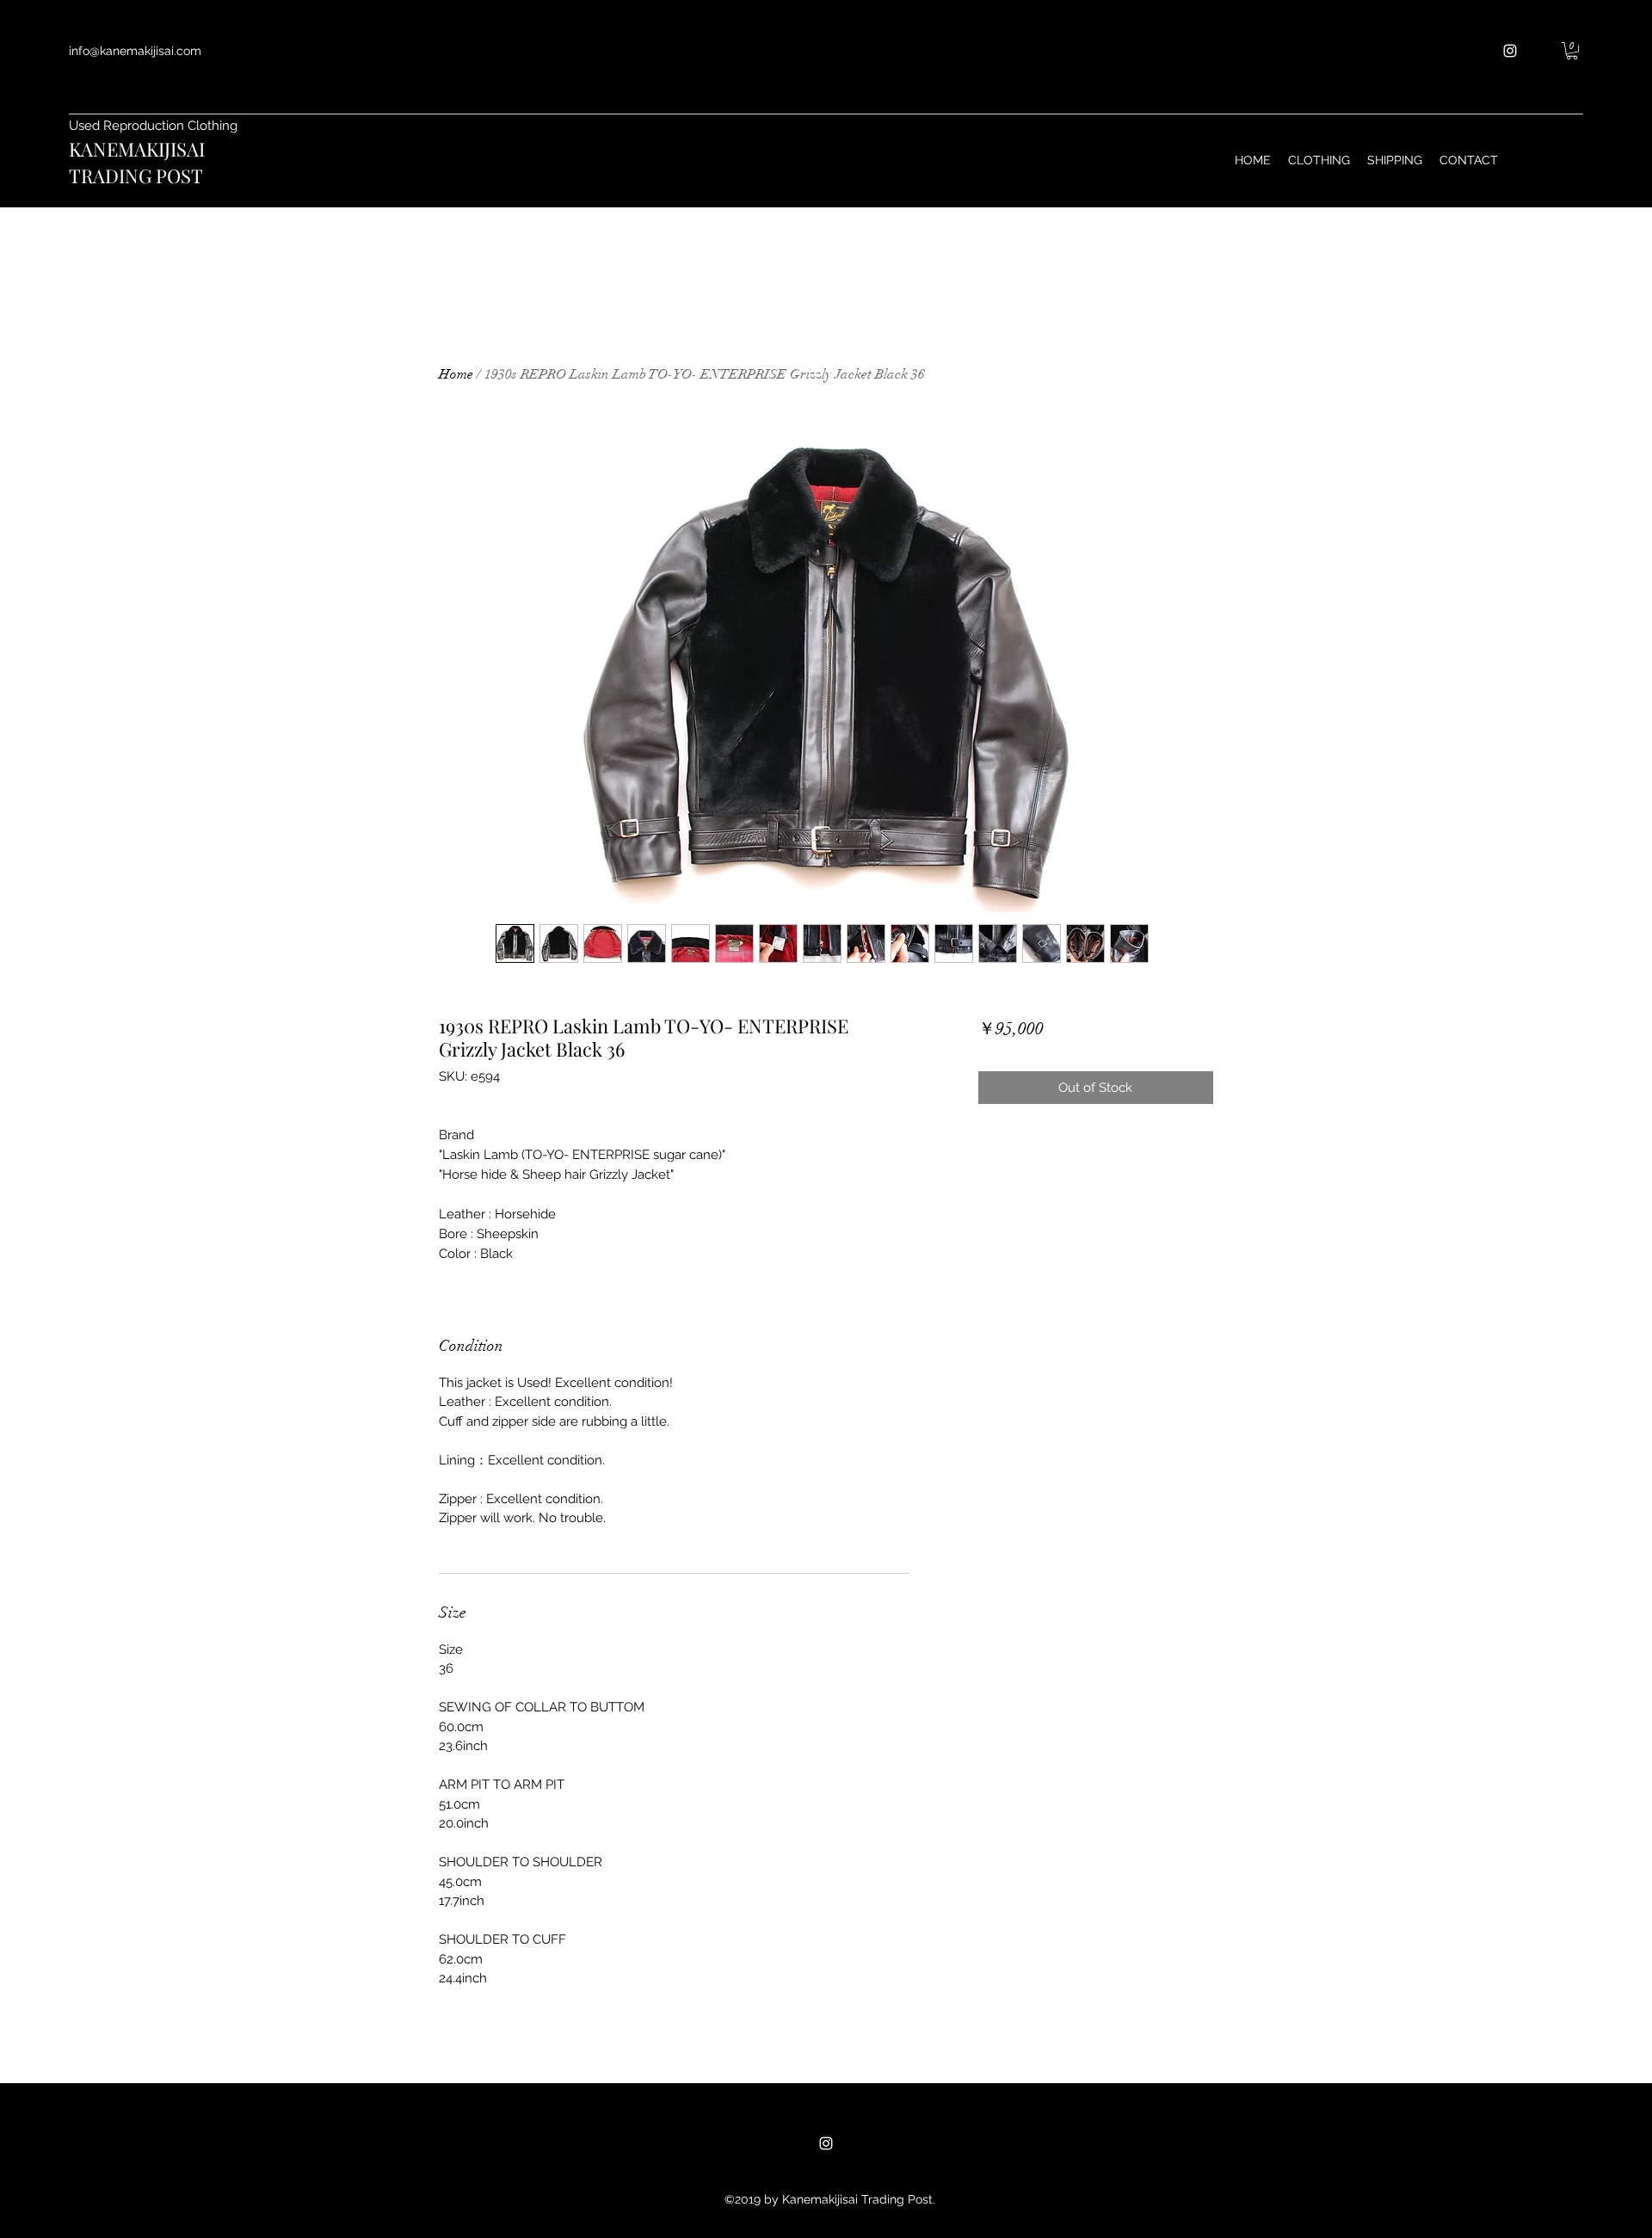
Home (456, 374)
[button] (1572, 51)
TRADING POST (136, 176)
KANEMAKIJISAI (137, 149)
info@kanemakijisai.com (135, 51)
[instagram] (1510, 51)
